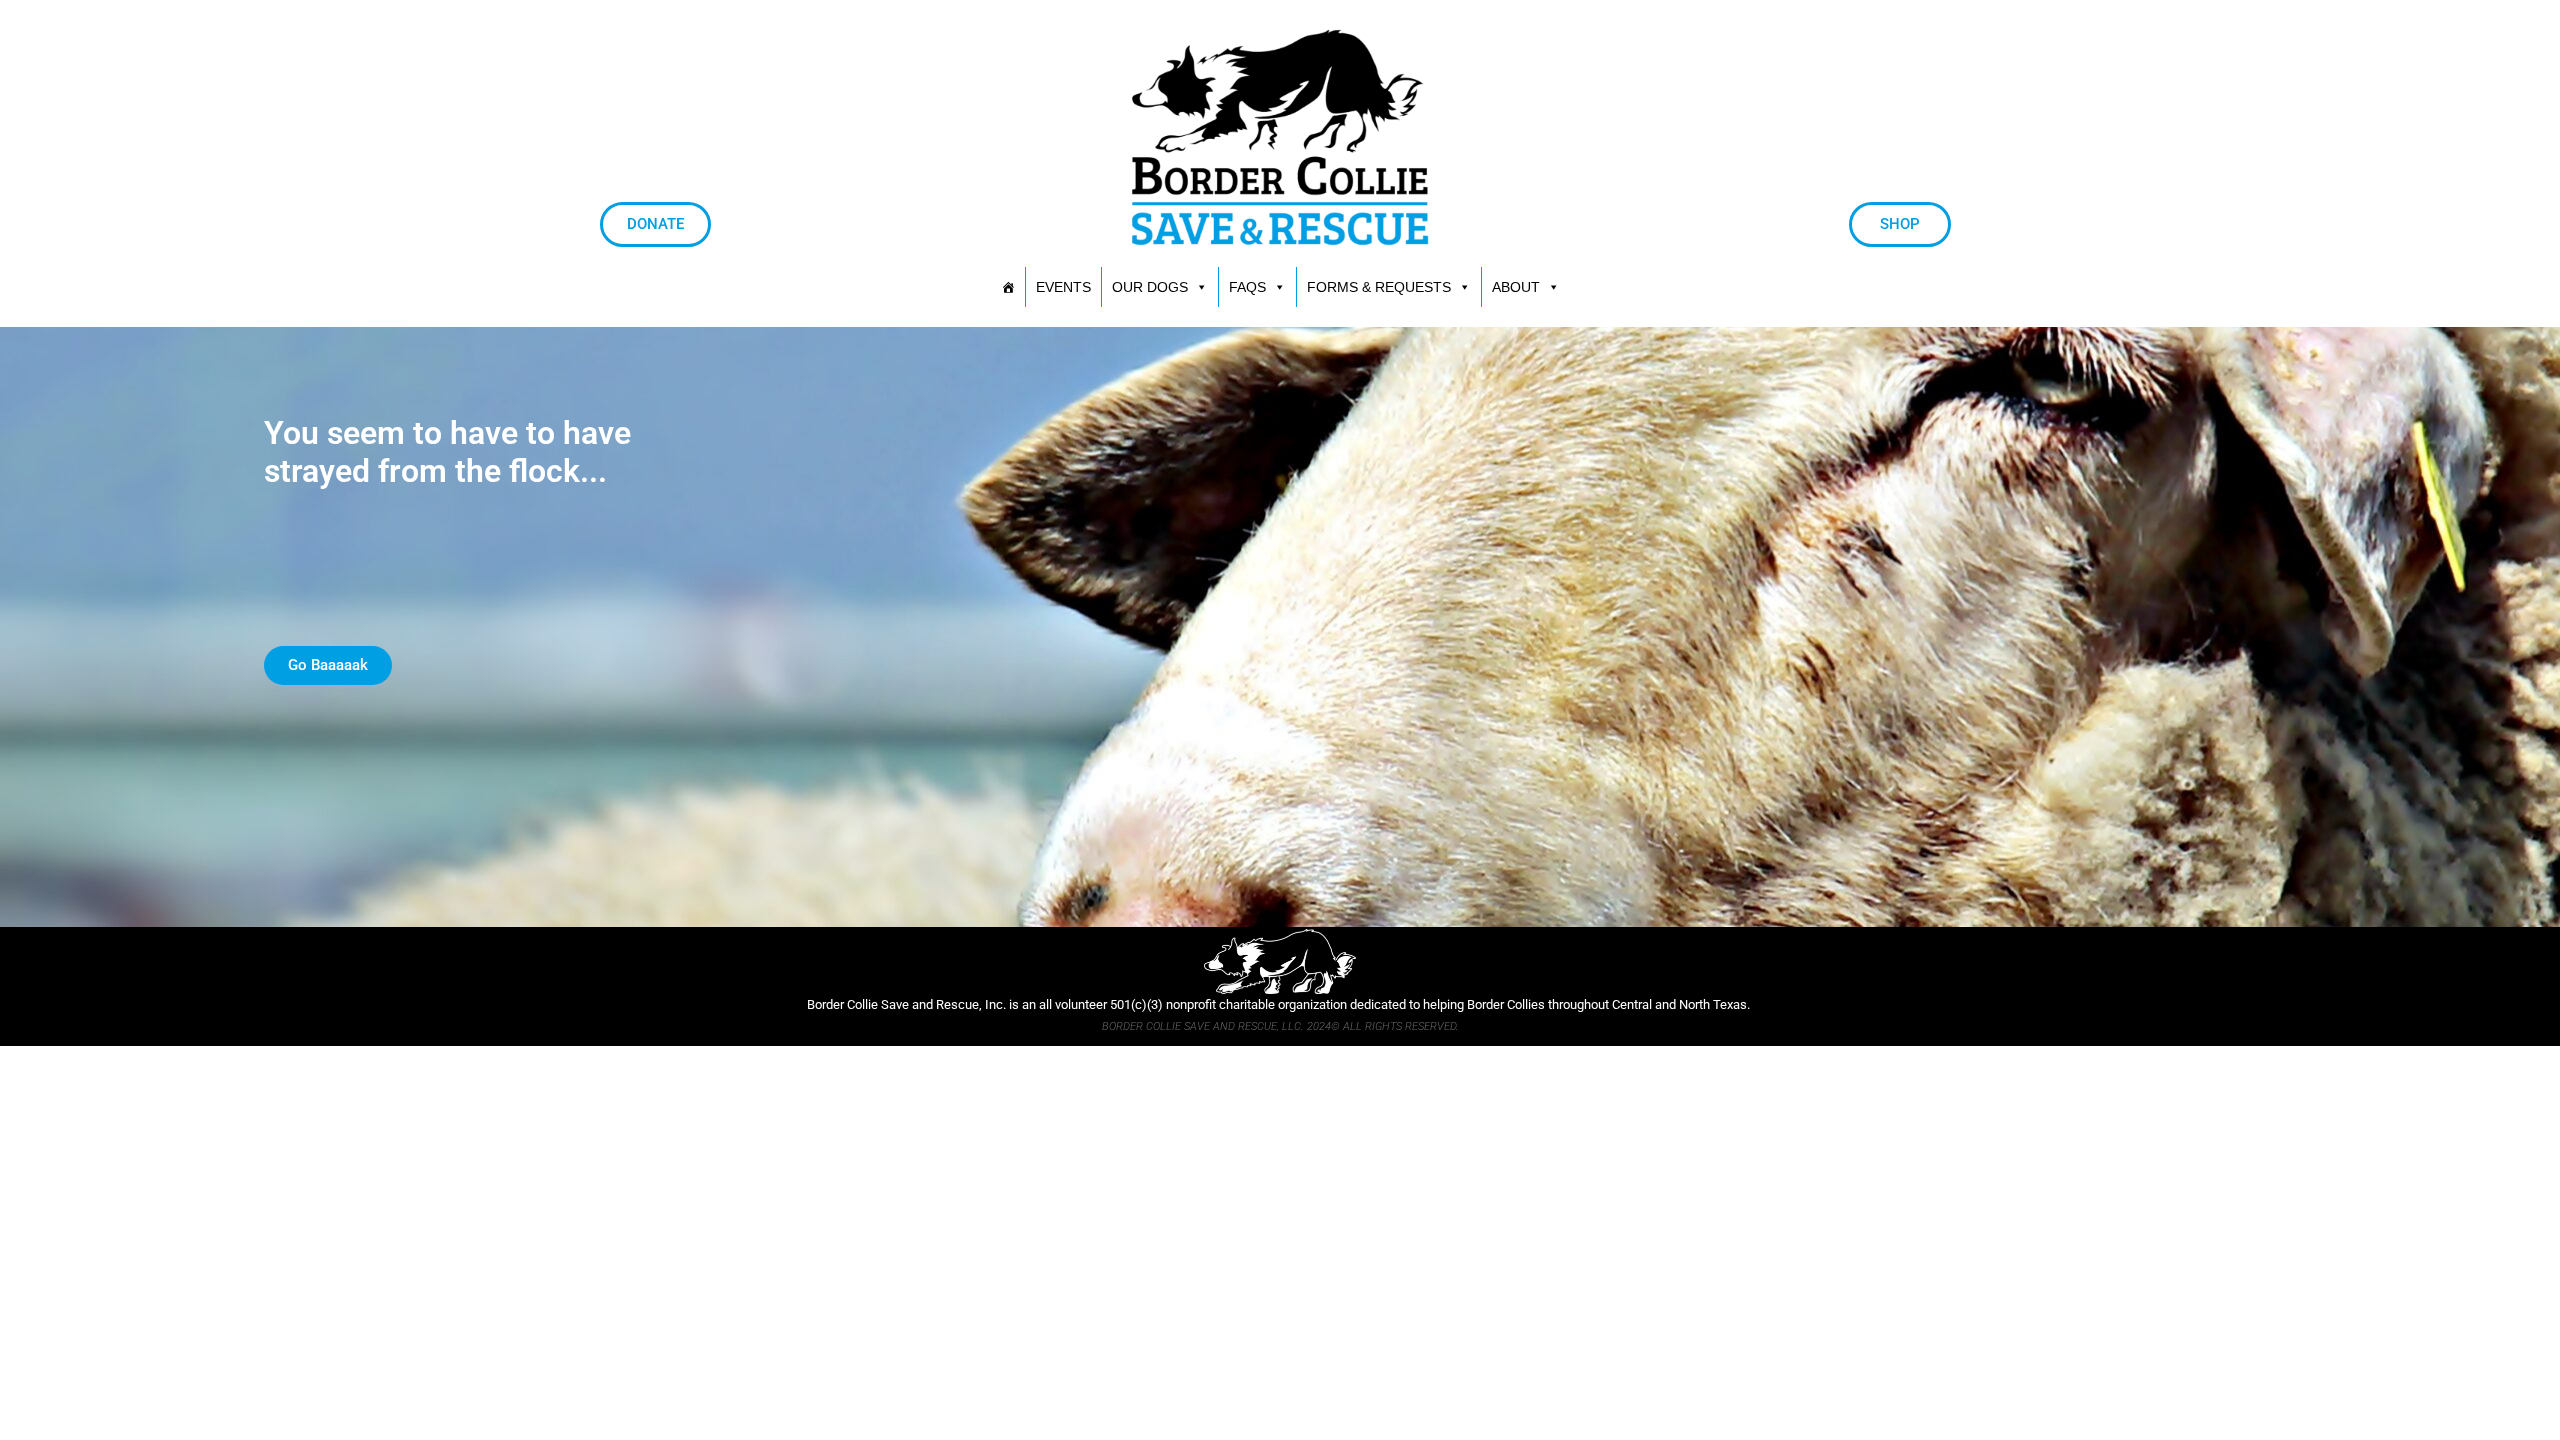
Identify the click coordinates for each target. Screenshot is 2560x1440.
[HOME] (1008, 287)
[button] (1389, 287)
